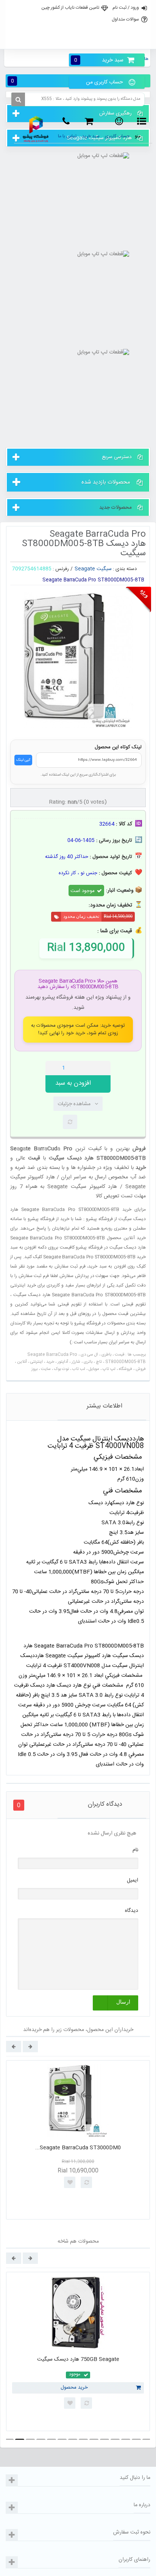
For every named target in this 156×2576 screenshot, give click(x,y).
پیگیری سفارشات (77, 41)
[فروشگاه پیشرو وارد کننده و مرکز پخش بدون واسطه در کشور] (36, 129)
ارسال (123, 2002)
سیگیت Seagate (93, 569)
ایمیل (133, 1880)
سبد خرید (99, 60)
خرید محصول (74, 2388)
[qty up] (103, 1068)
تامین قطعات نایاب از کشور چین (70, 8)
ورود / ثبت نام (126, 8)
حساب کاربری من (105, 82)
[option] (78, 2140)
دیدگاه (132, 1911)
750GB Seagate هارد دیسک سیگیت (78, 2359)
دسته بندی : (125, 569)
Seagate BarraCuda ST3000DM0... (78, 2148)
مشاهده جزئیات (74, 1104)
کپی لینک (23, 760)
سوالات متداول (125, 19)
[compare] (70, 1122)
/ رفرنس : (63, 569)
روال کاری (77, 24)
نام (135, 1850)
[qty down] (89, 1068)
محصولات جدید (115, 507)
